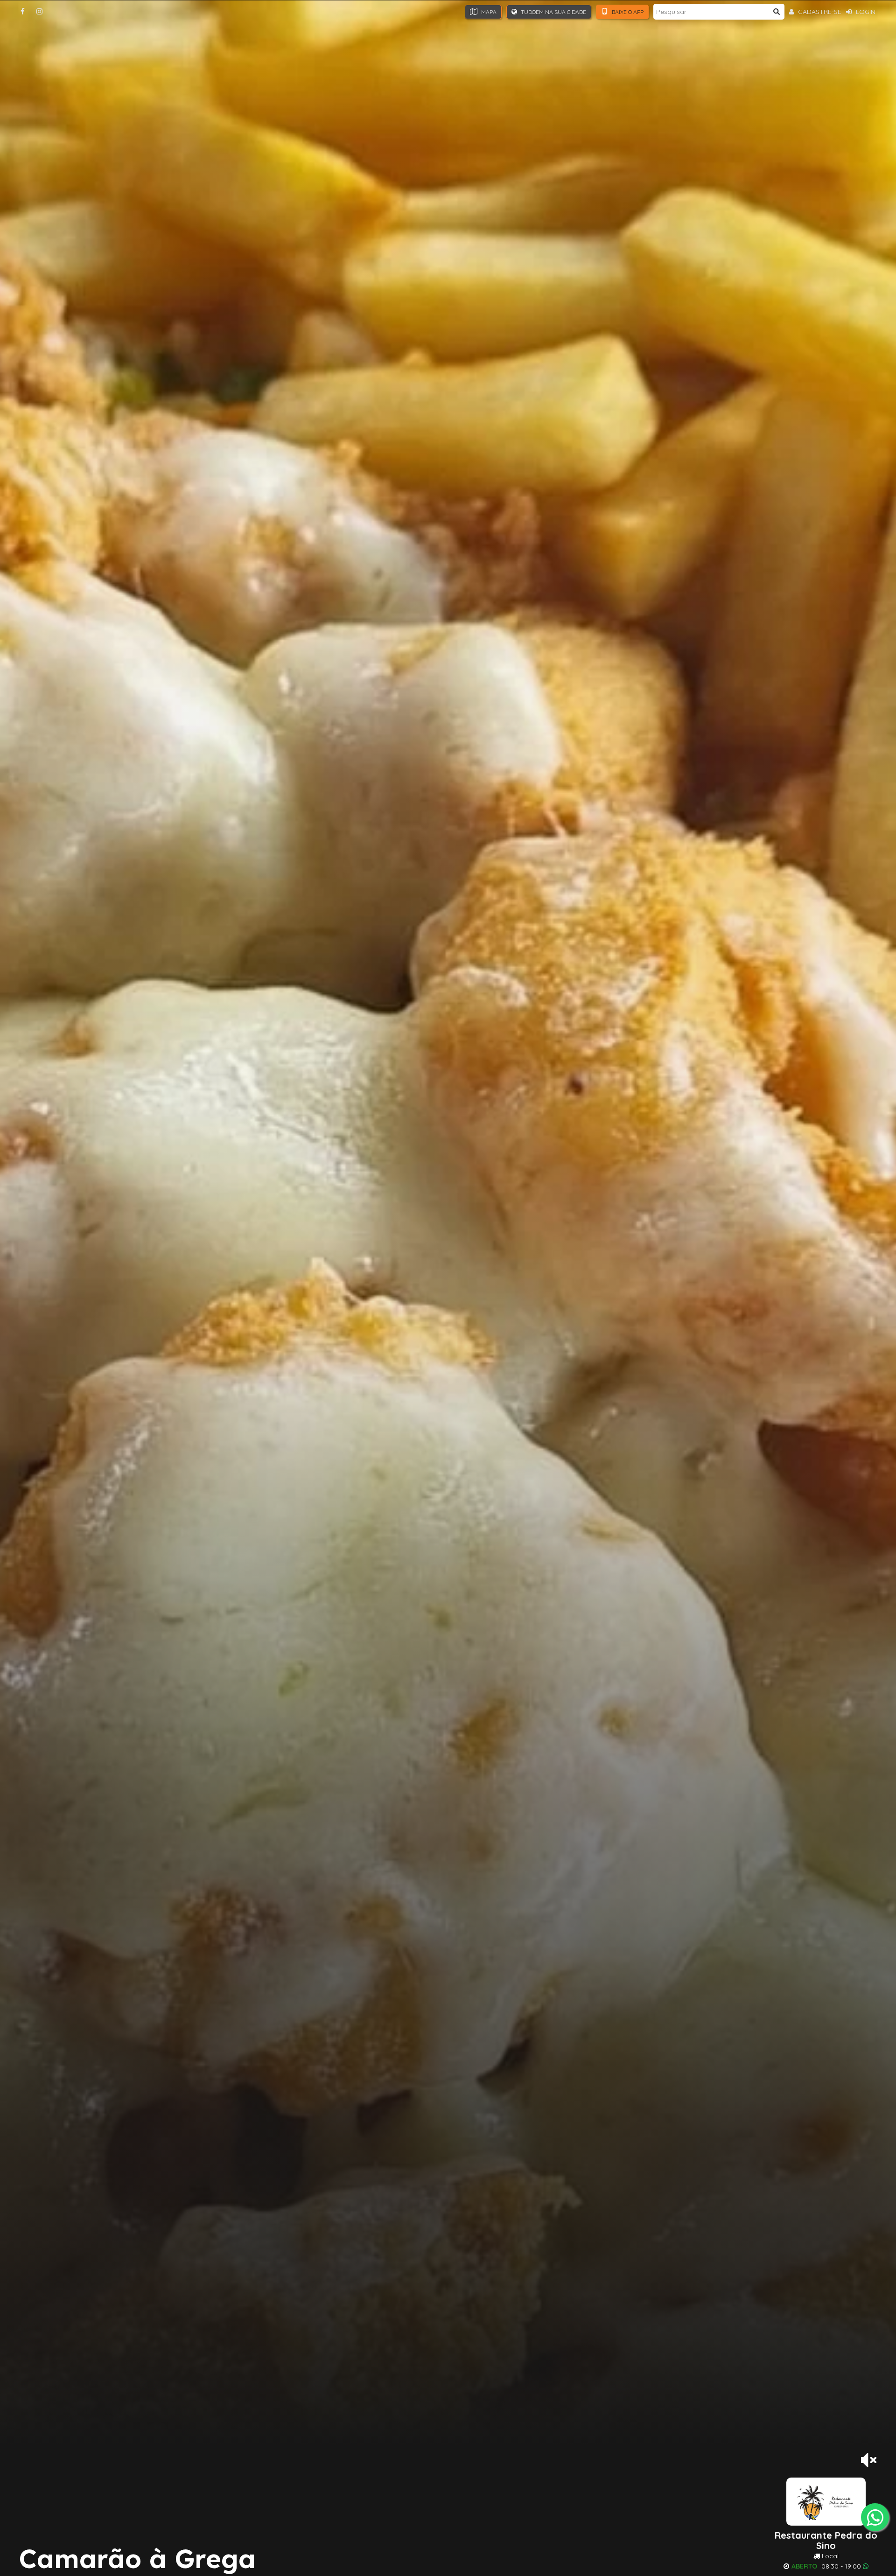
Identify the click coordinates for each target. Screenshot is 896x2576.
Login (865, 12)
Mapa (488, 12)
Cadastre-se (819, 12)
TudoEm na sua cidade (553, 12)
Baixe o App (627, 12)
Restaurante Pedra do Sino (826, 2541)
